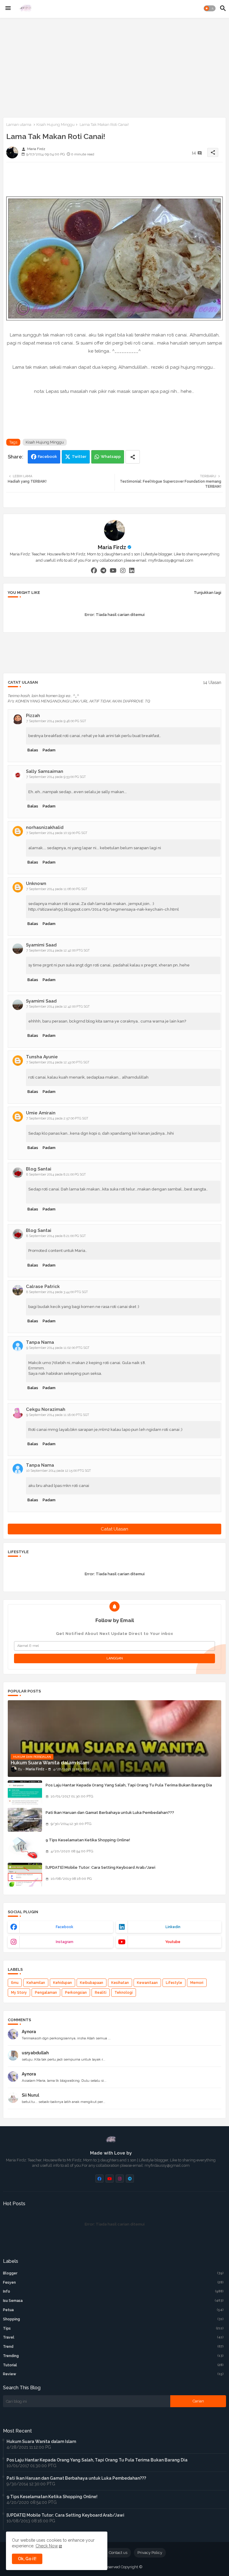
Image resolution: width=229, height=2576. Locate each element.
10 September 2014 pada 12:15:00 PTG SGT (59, 1471)
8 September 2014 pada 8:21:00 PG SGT (56, 1175)
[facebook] (94, 571)
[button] (210, 8)
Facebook (47, 457)
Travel (113, 2337)
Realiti (101, 1993)
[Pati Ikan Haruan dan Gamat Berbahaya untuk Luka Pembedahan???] (25, 1820)
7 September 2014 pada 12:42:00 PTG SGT (58, 950)
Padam (49, 750)
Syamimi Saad (41, 945)
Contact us (118, 2553)
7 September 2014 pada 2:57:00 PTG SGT (57, 1118)
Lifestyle (174, 1983)
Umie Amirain (41, 1113)
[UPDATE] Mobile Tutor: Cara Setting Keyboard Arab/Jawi (100, 1867)
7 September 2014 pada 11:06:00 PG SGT (57, 889)
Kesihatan (120, 1983)
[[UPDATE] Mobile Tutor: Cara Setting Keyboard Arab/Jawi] (25, 1875)
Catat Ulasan (114, 1529)
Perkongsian (76, 1993)
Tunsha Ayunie (42, 1057)
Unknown (36, 884)
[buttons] (99, 2179)
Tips (113, 2328)
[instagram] (123, 571)
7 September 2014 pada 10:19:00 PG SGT (57, 833)
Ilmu (15, 1983)
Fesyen (113, 2282)
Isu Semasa (113, 2301)
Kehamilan (36, 1983)
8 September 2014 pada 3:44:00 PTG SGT (57, 1292)
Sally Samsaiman (45, 771)
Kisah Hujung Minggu (55, 125)
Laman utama (19, 125)
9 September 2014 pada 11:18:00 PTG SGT (58, 1415)
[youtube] (113, 571)
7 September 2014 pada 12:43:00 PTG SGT (58, 1062)
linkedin (173, 1927)
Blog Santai (39, 1169)
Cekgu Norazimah (46, 1409)
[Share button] (133, 457)
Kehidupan (62, 1983)
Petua (113, 2310)
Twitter (79, 457)
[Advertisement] (114, 67)
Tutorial (113, 2365)
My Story (19, 1993)
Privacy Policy (150, 2553)
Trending (113, 2356)
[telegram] (103, 571)
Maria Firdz (112, 547)
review (113, 2374)
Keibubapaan (92, 1983)
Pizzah (33, 716)
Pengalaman (46, 1993)
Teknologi (124, 1993)
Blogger (113, 2273)
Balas (33, 750)
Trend (113, 2347)
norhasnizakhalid (45, 827)
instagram (65, 1942)
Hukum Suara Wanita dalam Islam (41, 2441)
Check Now (47, 2546)
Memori (197, 1983)
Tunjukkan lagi (208, 593)
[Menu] (8, 8)
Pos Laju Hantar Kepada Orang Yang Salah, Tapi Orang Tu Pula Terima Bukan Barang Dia (129, 1785)
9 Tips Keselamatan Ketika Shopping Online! (88, 1840)
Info (113, 2291)
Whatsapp (111, 457)
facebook (65, 1927)
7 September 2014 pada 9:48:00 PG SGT (56, 721)
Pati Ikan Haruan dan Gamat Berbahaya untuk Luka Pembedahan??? (110, 1813)
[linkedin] (132, 571)
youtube (173, 1942)
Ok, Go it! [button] (27, 2559)
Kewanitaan (147, 1983)
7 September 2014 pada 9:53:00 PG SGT (56, 777)
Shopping (113, 2319)
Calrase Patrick (43, 1287)
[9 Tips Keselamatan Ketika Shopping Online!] (25, 1847)
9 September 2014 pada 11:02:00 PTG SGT (58, 1348)
